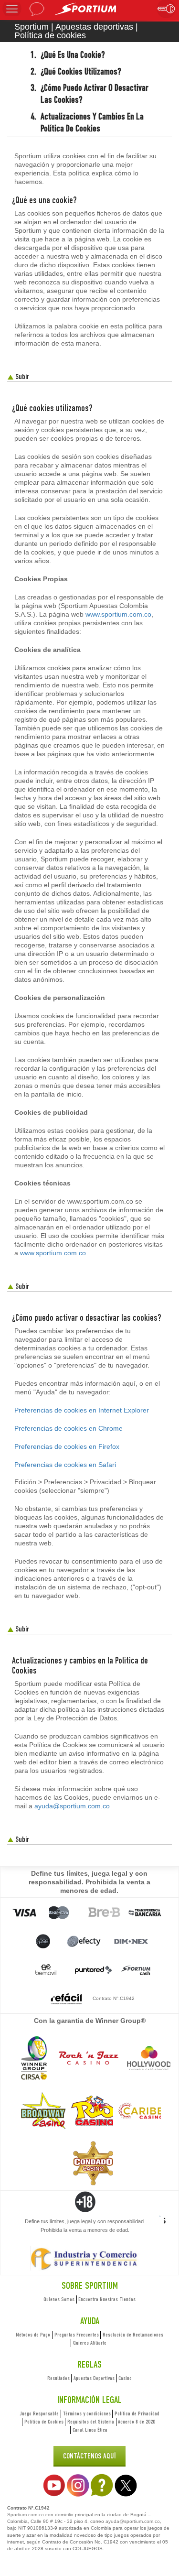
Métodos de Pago (33, 2335)
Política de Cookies (44, 2422)
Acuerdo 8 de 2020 (137, 2422)
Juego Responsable (39, 2413)
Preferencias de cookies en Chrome (68, 1428)
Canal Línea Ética (90, 2430)
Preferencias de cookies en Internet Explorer (82, 1410)
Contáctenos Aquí (89, 2456)
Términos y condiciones (87, 2413)
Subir (21, 376)
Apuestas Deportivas (94, 2378)
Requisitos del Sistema (91, 2422)
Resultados (58, 2378)
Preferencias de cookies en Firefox (67, 1446)
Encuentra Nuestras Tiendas (107, 2299)
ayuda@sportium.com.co (72, 1806)
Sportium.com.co (26, 2515)
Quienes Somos (59, 2299)
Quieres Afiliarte (90, 2343)
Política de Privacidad (137, 2413)
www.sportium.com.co (118, 614)
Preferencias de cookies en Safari (65, 1465)
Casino (125, 2378)
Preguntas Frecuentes (77, 2335)
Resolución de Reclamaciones (133, 2335)
